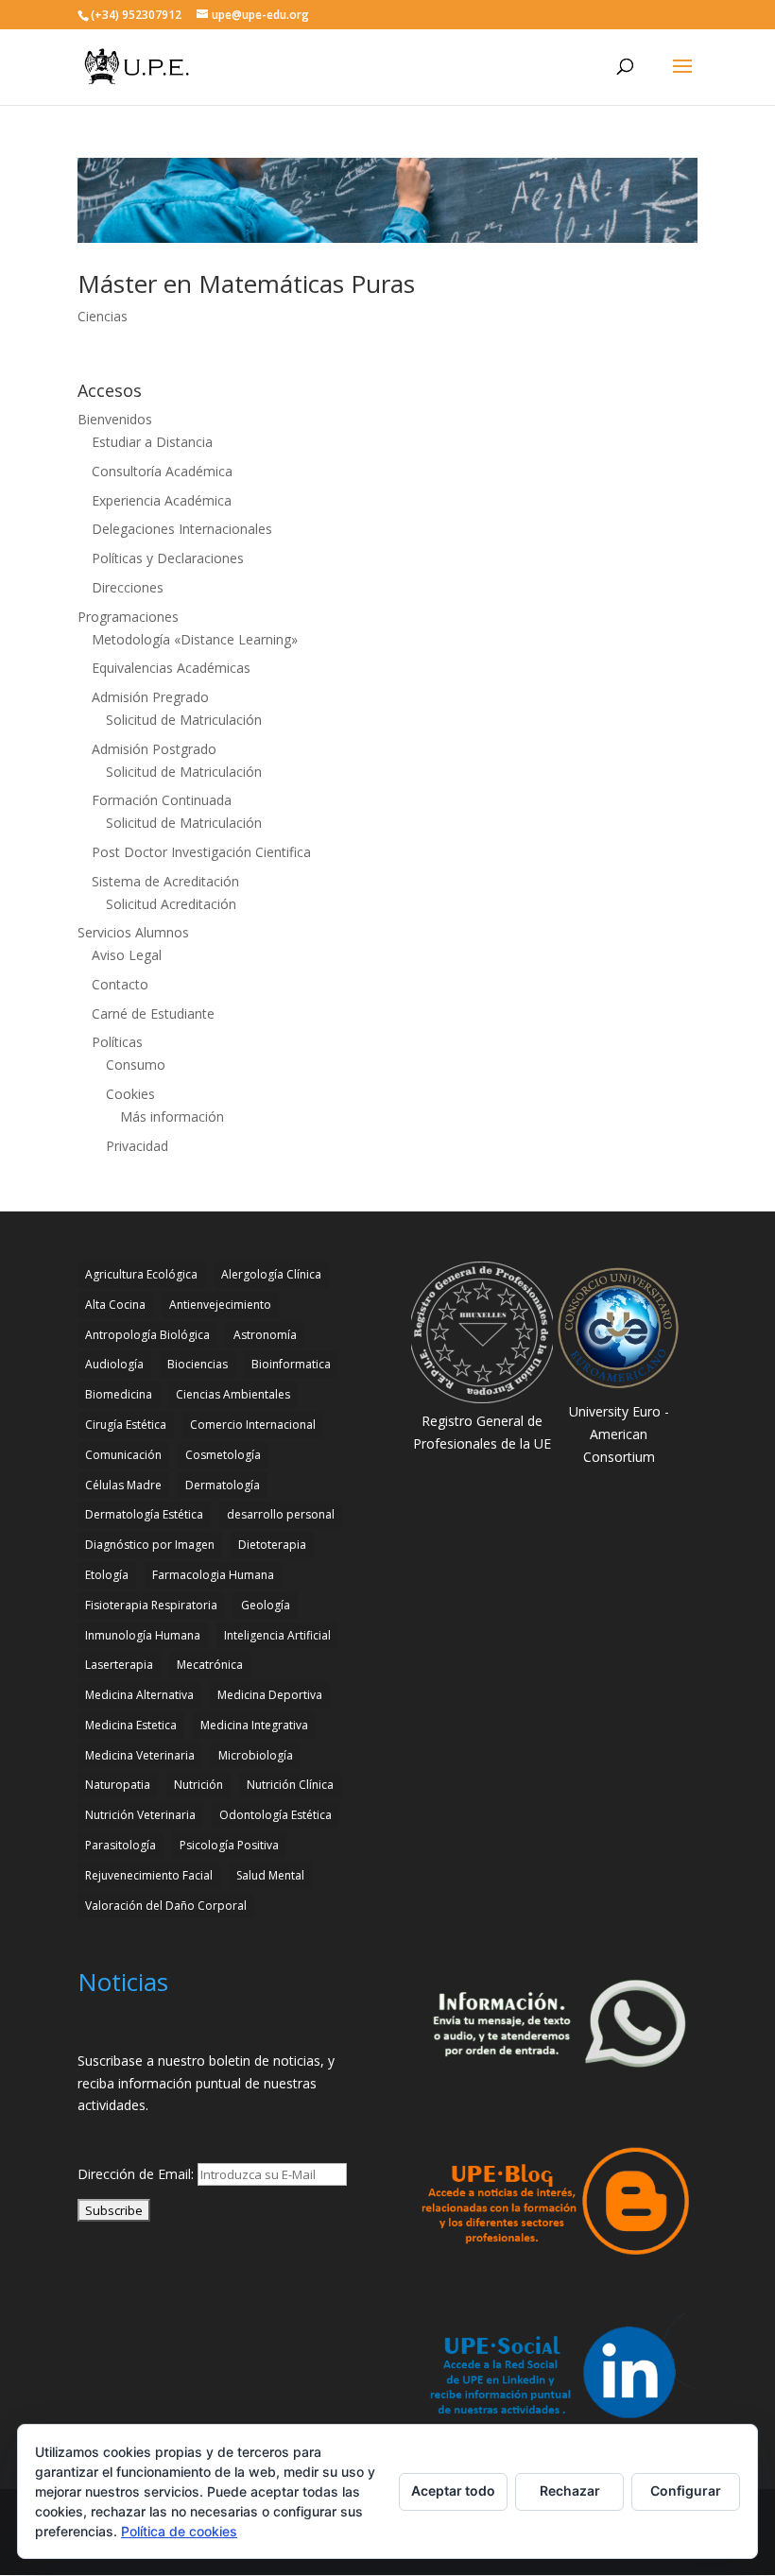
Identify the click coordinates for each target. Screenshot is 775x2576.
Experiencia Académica (162, 500)
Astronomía (265, 1335)
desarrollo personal (281, 1514)
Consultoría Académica (162, 471)
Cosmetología (223, 1455)
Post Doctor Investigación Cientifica (201, 852)
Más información (172, 1116)
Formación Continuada (162, 800)
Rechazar (570, 2490)
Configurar (686, 2490)
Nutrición (198, 1785)
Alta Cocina (115, 1305)
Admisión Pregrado (150, 697)
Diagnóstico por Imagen (150, 1545)
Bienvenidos (115, 419)
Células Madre (123, 1485)
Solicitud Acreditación (171, 904)
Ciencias (103, 316)
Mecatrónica (210, 1665)
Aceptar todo (453, 2490)
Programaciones (128, 617)
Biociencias (198, 1364)
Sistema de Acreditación (165, 881)
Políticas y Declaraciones (168, 558)
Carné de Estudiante (153, 1013)
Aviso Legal (127, 955)
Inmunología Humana (143, 1635)
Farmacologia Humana (213, 1575)
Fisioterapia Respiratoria (151, 1605)
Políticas (117, 1042)
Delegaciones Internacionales (182, 529)
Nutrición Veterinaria (140, 1815)
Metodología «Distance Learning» (195, 639)
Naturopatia (118, 1785)
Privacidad (137, 1146)
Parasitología (121, 1845)
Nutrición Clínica (290, 1785)
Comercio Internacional (253, 1425)
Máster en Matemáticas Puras (246, 283)
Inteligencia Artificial (277, 1635)
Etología (107, 1575)
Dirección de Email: (138, 2174)
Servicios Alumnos (133, 932)
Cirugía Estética (126, 1425)
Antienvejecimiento (220, 1305)
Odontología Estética (276, 1815)
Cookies (130, 1094)
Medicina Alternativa (139, 1695)
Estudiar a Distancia (152, 442)
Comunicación (123, 1455)
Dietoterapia (272, 1545)
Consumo (136, 1065)
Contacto (120, 984)
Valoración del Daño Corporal (166, 1906)
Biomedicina (119, 1394)
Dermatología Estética (144, 1514)
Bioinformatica (291, 1364)
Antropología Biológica (147, 1335)
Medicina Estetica (131, 1725)
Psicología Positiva (229, 1845)
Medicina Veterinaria (140, 1755)
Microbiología (256, 1755)
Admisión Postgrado (154, 749)
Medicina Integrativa (254, 1725)
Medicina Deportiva (270, 1695)
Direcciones (128, 587)
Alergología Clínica (271, 1274)
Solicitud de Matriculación (184, 720)
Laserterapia (119, 1665)
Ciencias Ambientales (233, 1394)
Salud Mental (270, 1875)
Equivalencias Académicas (171, 668)
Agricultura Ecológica (141, 1274)
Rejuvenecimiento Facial (149, 1875)
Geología (266, 1605)
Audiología (114, 1364)
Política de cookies (179, 2531)
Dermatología (223, 1485)
